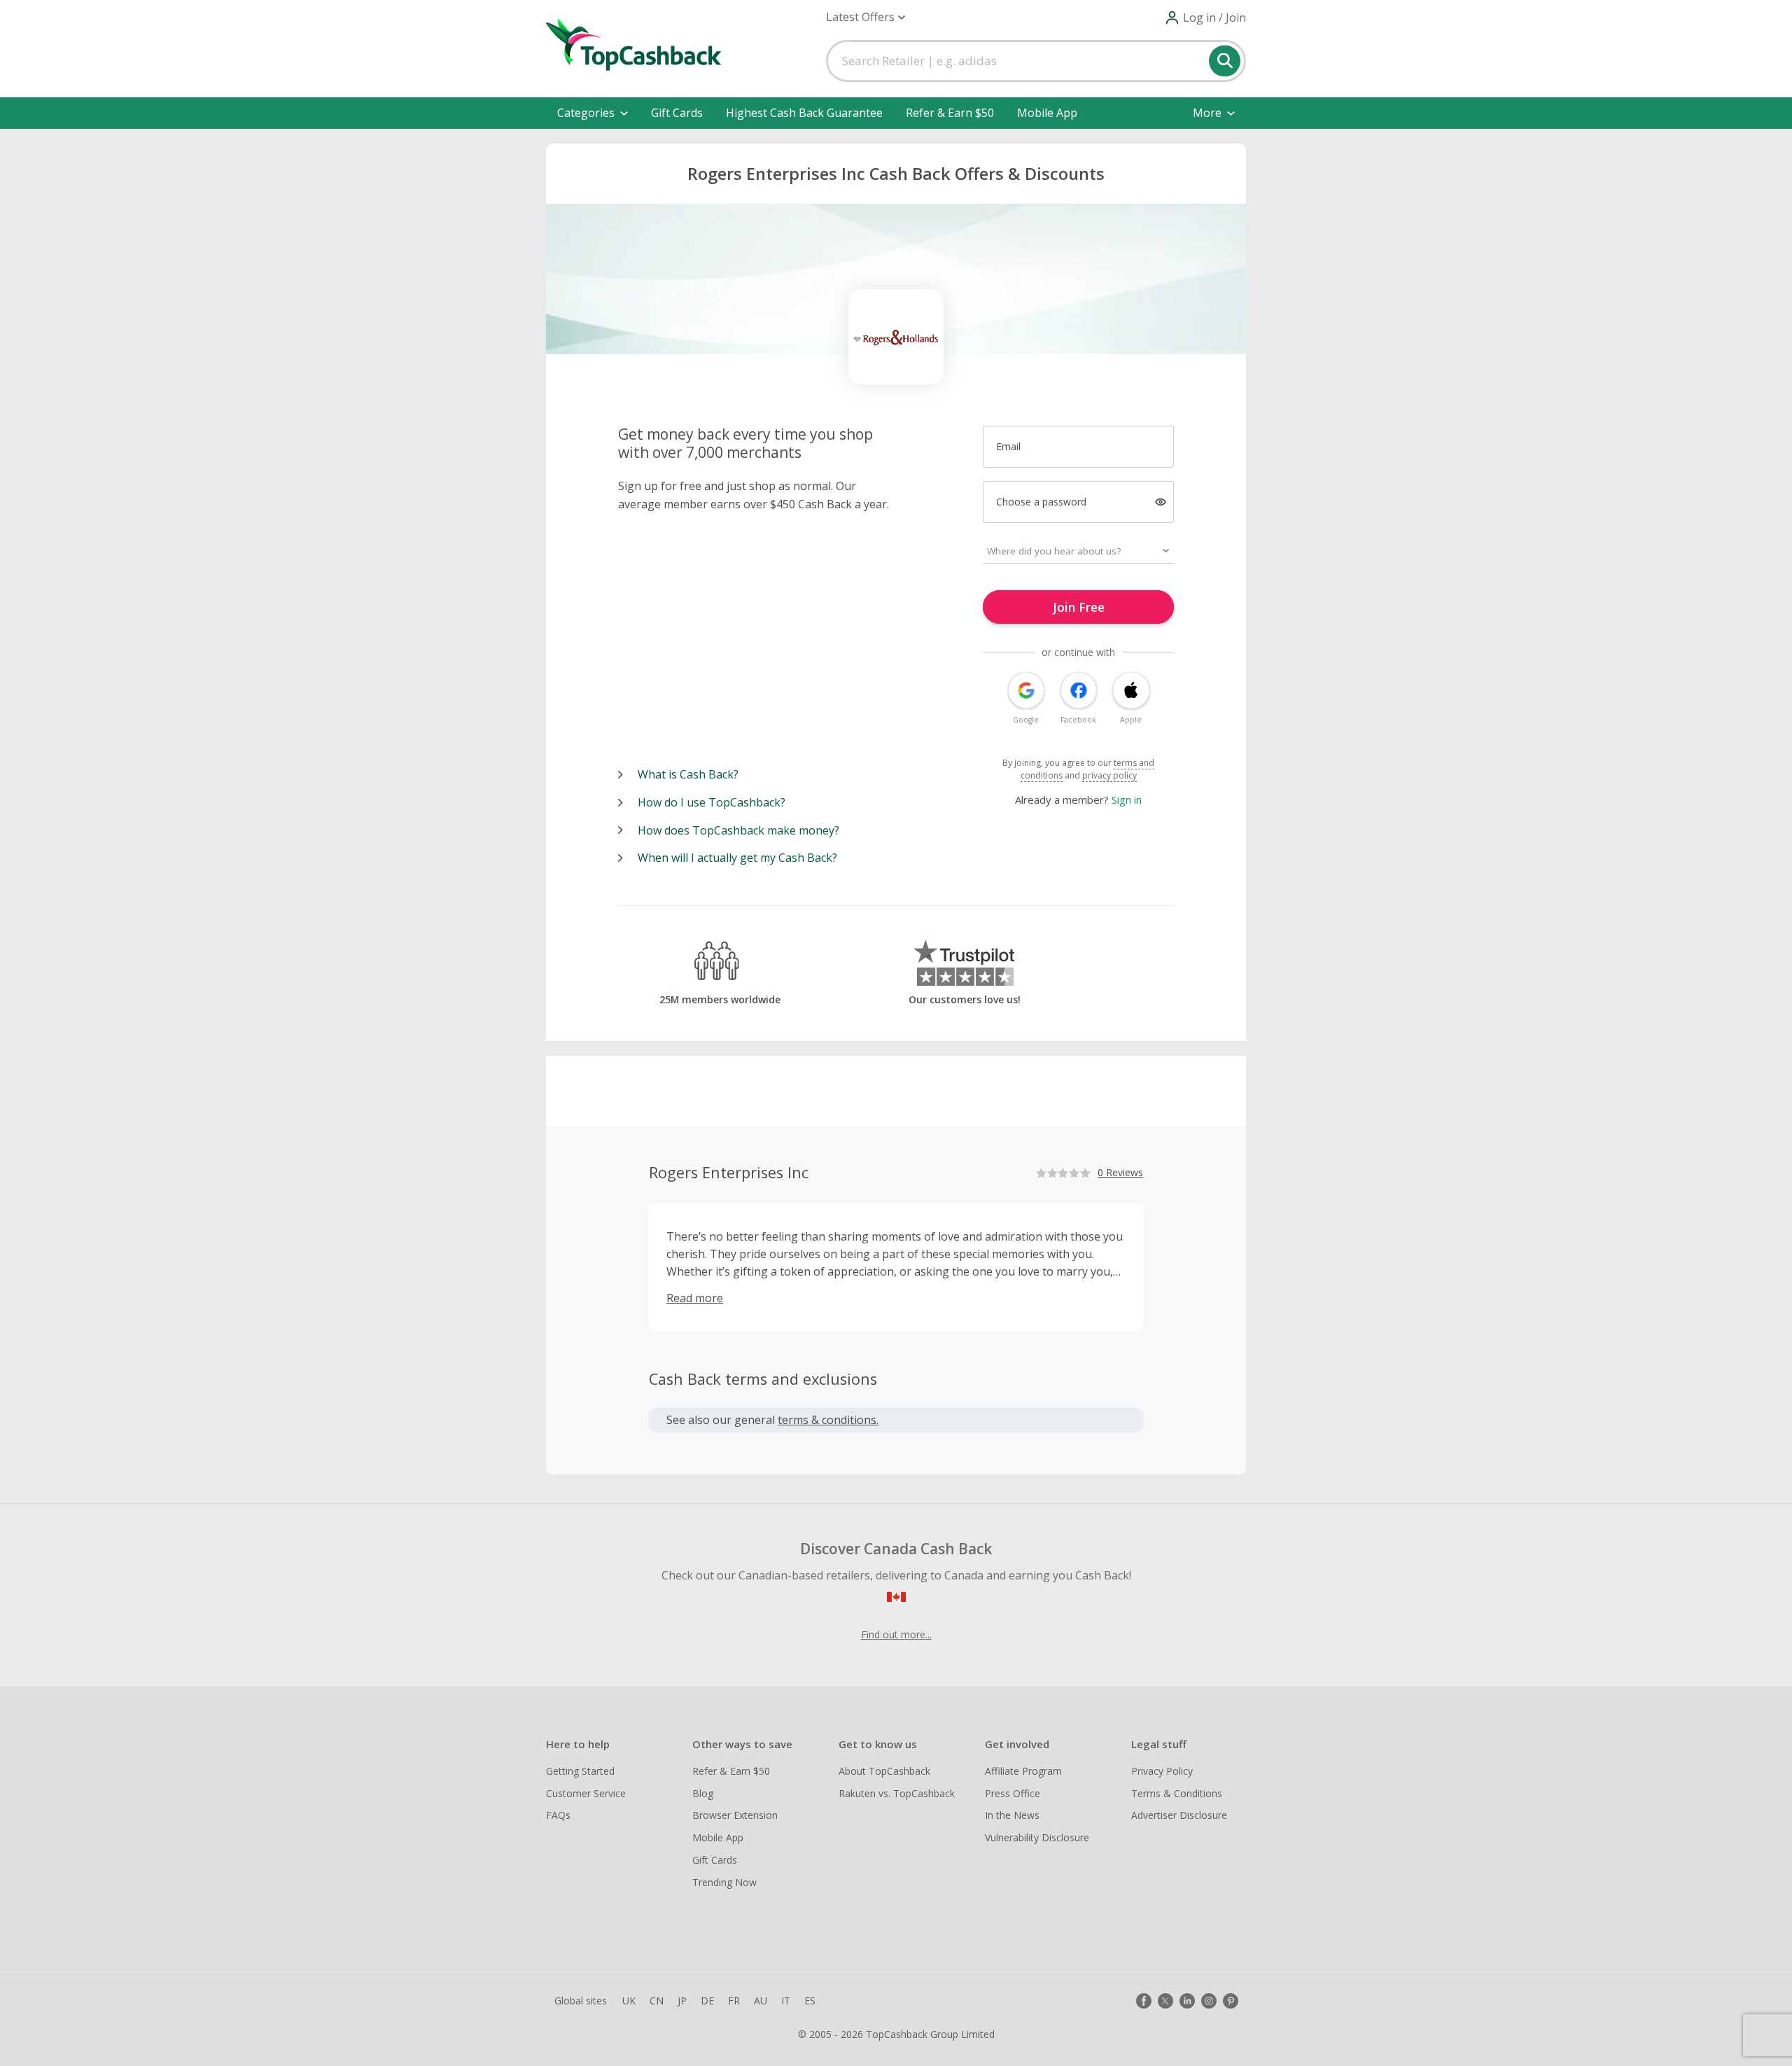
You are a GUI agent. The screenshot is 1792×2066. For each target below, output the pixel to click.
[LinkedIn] (1187, 2001)
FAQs (558, 1815)
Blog (703, 1793)
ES (810, 2001)
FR (734, 2001)
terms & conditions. (828, 1420)
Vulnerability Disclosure (1037, 1837)
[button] (866, 17)
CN (657, 2001)
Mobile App (1047, 113)
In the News (1012, 1815)
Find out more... (896, 1634)
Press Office (1013, 1793)
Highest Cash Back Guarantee (804, 113)
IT (786, 2001)
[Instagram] (1209, 2001)
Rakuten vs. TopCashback (897, 1793)
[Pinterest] (1231, 2001)
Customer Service (586, 1793)
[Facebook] (1144, 2001)
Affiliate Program (1023, 1771)
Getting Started (580, 1771)
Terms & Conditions (1177, 1793)
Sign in (1127, 800)
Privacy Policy (1162, 1771)
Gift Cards (677, 113)
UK (629, 2001)
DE (707, 2001)
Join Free (1079, 607)
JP (682, 2001)
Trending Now (724, 1882)
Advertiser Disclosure (1179, 1815)
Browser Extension (735, 1815)
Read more (695, 1298)
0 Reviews (1120, 1172)
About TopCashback (884, 1771)
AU (761, 2001)
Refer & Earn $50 (950, 113)
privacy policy (1109, 775)
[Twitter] (1165, 2001)
